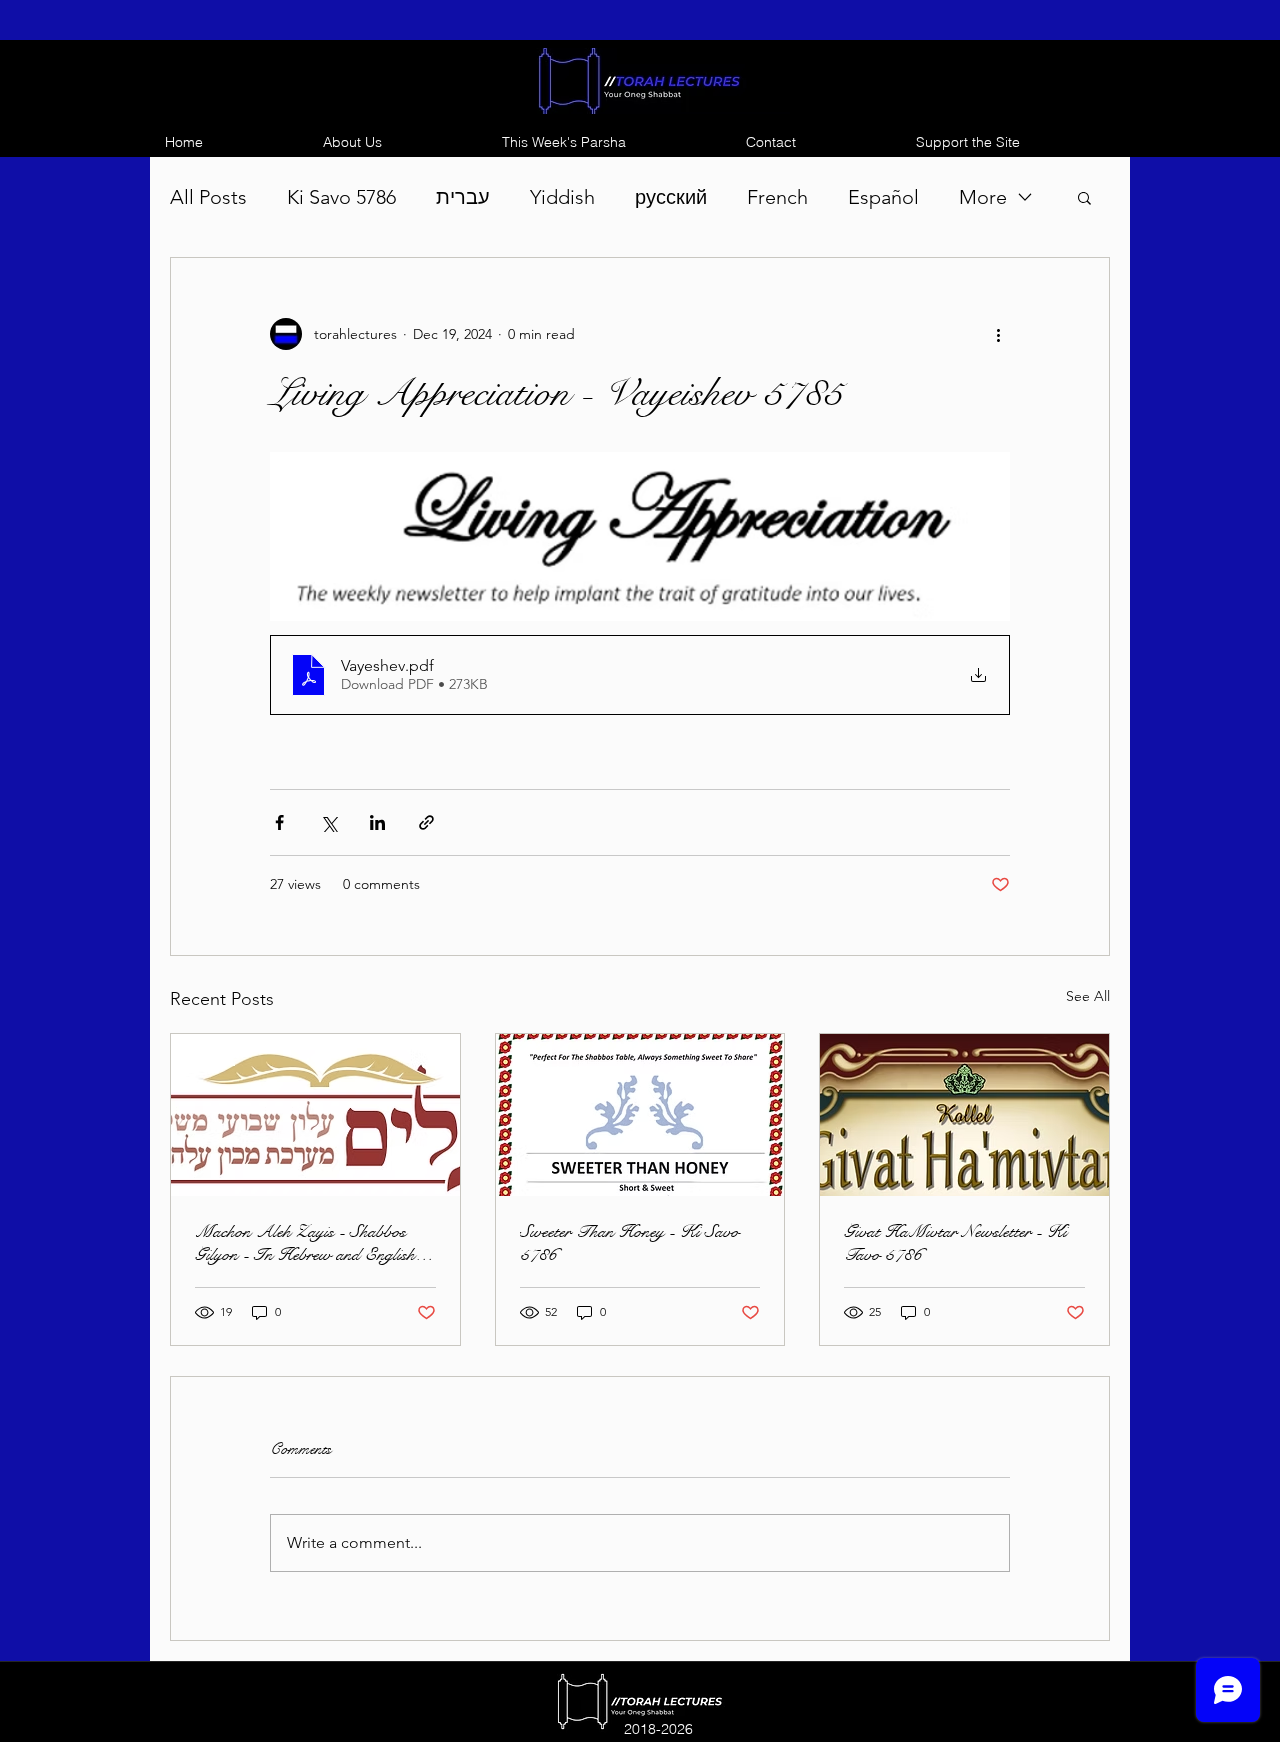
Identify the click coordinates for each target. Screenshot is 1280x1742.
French (777, 197)
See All (1088, 996)
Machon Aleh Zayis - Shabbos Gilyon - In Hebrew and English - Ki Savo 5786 (310, 1243)
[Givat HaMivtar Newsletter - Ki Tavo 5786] (964, 1115)
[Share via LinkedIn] (377, 822)
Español (883, 197)
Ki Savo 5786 (341, 197)
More (983, 197)
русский (671, 197)
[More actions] (998, 334)
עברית (463, 197)
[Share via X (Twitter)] (328, 822)
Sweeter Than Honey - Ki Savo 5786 (629, 1243)
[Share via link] (426, 822)
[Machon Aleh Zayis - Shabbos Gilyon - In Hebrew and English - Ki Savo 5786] (315, 1115)
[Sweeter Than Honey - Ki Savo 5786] (640, 1115)
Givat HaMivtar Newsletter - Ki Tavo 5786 (955, 1243)
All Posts (208, 197)
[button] (1084, 197)
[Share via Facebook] (279, 822)
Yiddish (562, 197)
